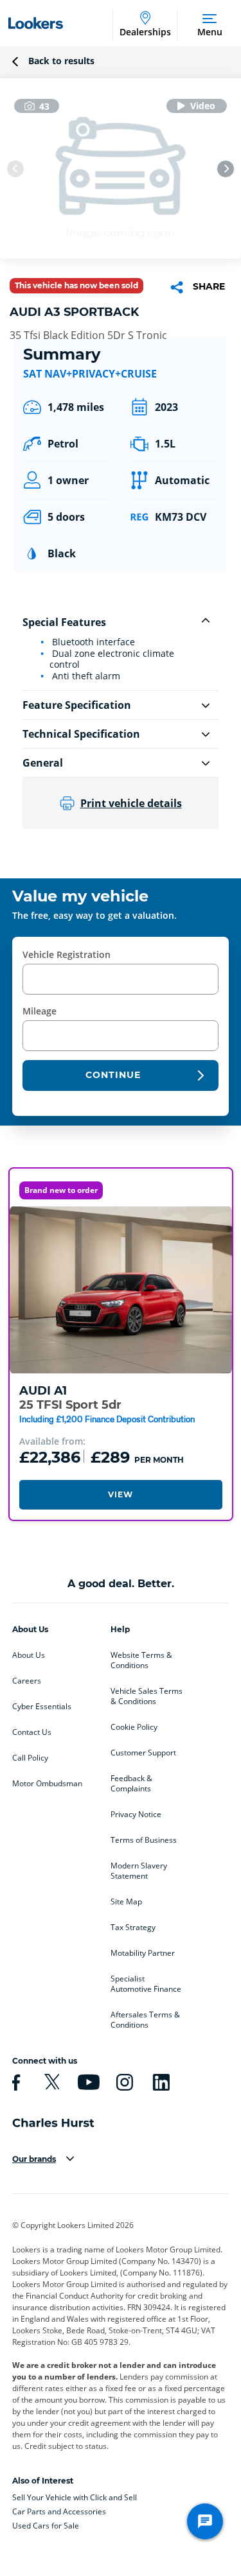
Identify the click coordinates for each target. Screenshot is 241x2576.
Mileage (40, 1011)
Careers (27, 1681)
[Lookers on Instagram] (123, 2082)
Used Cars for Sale (46, 2526)
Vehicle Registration (67, 954)
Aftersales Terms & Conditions (145, 2020)
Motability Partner (143, 1953)
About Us (29, 1655)
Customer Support (143, 1753)
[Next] (226, 169)
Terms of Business (144, 1840)
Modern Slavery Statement (139, 1871)
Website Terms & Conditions (141, 1660)
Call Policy (30, 1758)
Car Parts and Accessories (59, 2511)
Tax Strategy (133, 1928)
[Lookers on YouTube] (87, 2082)
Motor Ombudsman (47, 1784)
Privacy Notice (136, 1815)
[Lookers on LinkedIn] (159, 2082)
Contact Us (32, 1732)
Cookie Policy (134, 1727)
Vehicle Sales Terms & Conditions (147, 1696)
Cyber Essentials (42, 1707)
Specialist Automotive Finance (146, 1984)
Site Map (126, 1902)
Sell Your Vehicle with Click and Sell (75, 2497)
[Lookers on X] (50, 2082)
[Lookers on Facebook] (14, 2082)
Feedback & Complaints (131, 1784)
